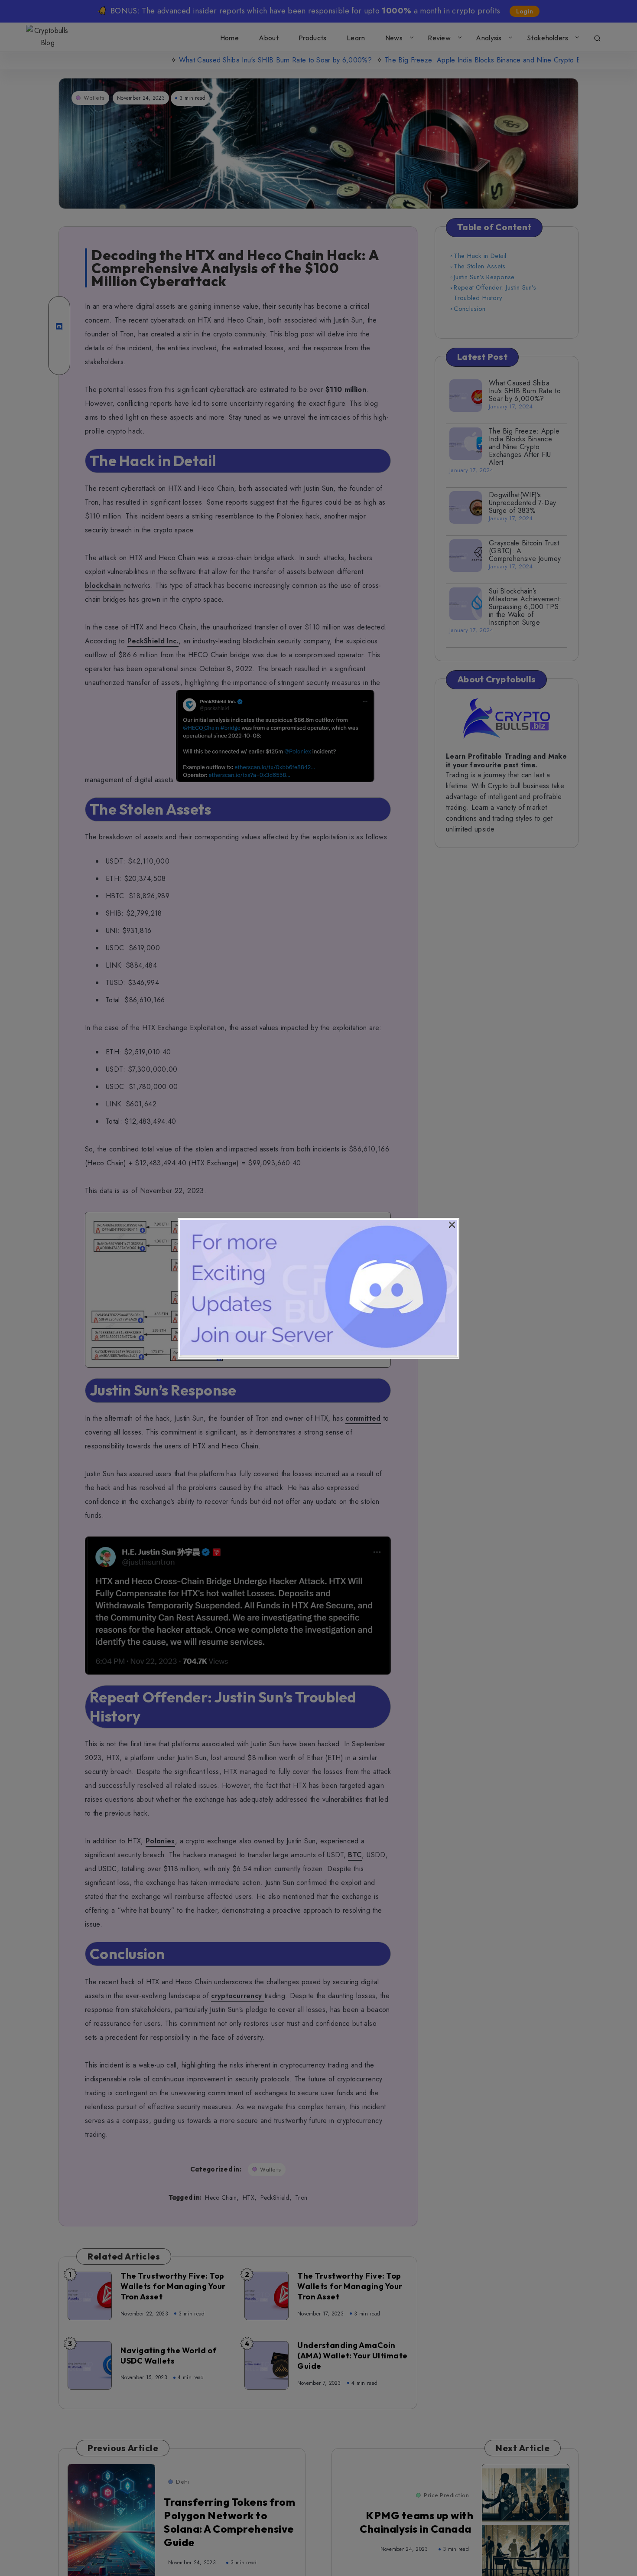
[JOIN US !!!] (318, 1353)
